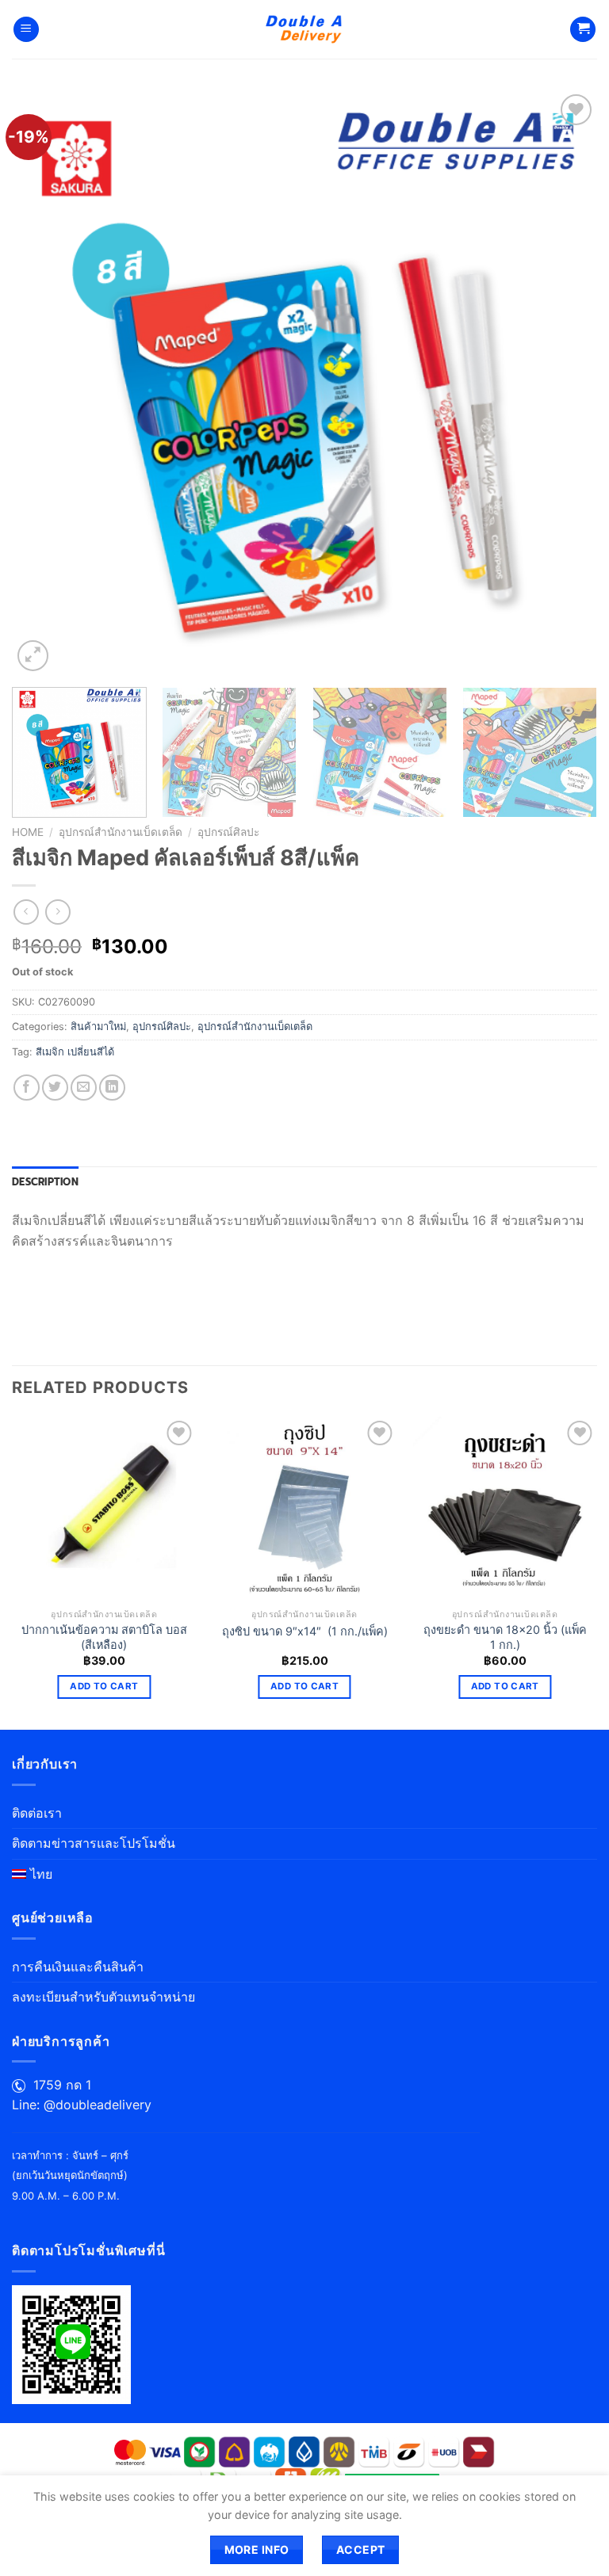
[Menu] (26, 30)
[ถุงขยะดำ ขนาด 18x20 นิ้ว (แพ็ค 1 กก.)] (505, 1509)
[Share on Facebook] (27, 1088)
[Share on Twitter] (55, 1088)
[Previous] (44, 383)
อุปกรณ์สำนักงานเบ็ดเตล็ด (121, 832)
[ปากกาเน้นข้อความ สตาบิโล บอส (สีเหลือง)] (104, 1509)
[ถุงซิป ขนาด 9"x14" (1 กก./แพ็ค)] (305, 1509)
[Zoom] (33, 656)
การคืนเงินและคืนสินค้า (78, 1967)
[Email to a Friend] (84, 1088)
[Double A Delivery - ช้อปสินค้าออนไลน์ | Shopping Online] (305, 29)
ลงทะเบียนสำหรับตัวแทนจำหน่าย (103, 1997)
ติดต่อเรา (37, 1813)
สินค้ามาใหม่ (98, 1027)
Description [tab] (45, 1182)
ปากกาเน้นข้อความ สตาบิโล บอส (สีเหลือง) (104, 1637)
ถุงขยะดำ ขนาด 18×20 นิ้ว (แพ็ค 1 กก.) (505, 1637)
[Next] (565, 383)
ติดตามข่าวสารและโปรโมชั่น (94, 1843)
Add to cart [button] (104, 1686)
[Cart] (583, 30)
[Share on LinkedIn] (112, 1088)
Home (28, 832)
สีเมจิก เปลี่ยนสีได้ (75, 1052)
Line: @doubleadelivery (82, 2105)
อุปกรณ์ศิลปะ (228, 832)
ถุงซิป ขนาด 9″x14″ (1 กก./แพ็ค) (305, 1631)
